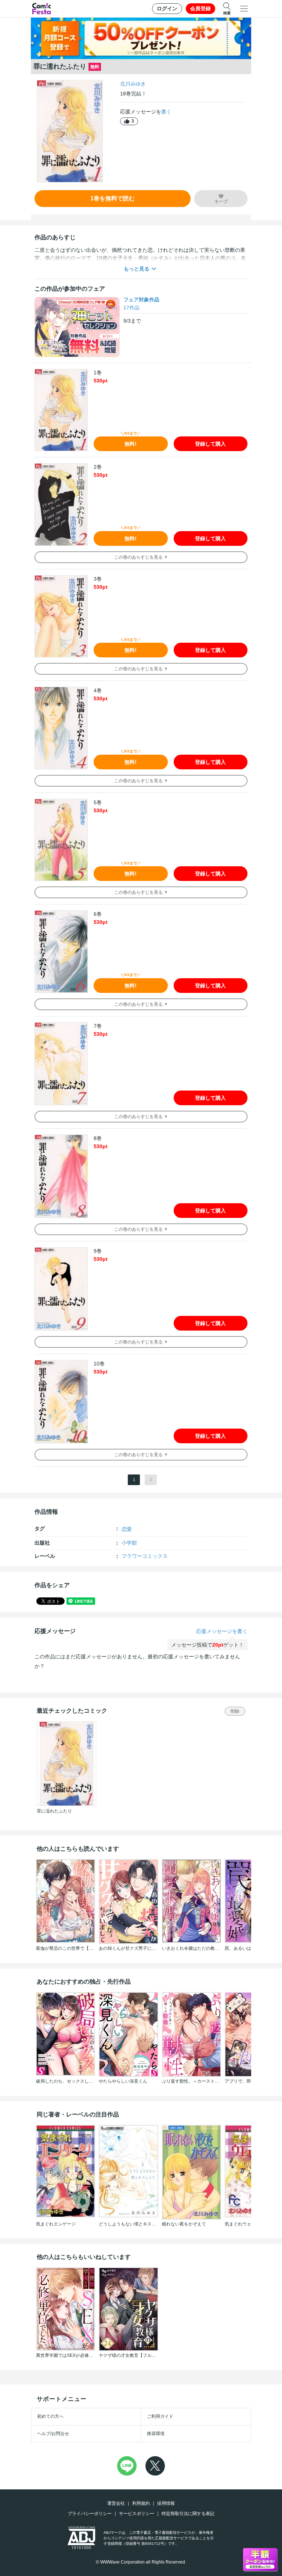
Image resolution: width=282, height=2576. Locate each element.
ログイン (167, 8)
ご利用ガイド (160, 2416)
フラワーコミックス (145, 1556)
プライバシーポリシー (90, 2514)
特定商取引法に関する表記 (188, 2514)
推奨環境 (156, 2434)
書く (166, 112)
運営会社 (116, 2503)
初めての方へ (50, 2416)
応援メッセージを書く (222, 1631)
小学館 (129, 1543)
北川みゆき (133, 84)
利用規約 (141, 2503)
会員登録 (200, 8)
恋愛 (127, 1529)
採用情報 (166, 2503)
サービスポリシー (137, 2514)
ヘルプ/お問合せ (53, 2434)
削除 (235, 1711)
